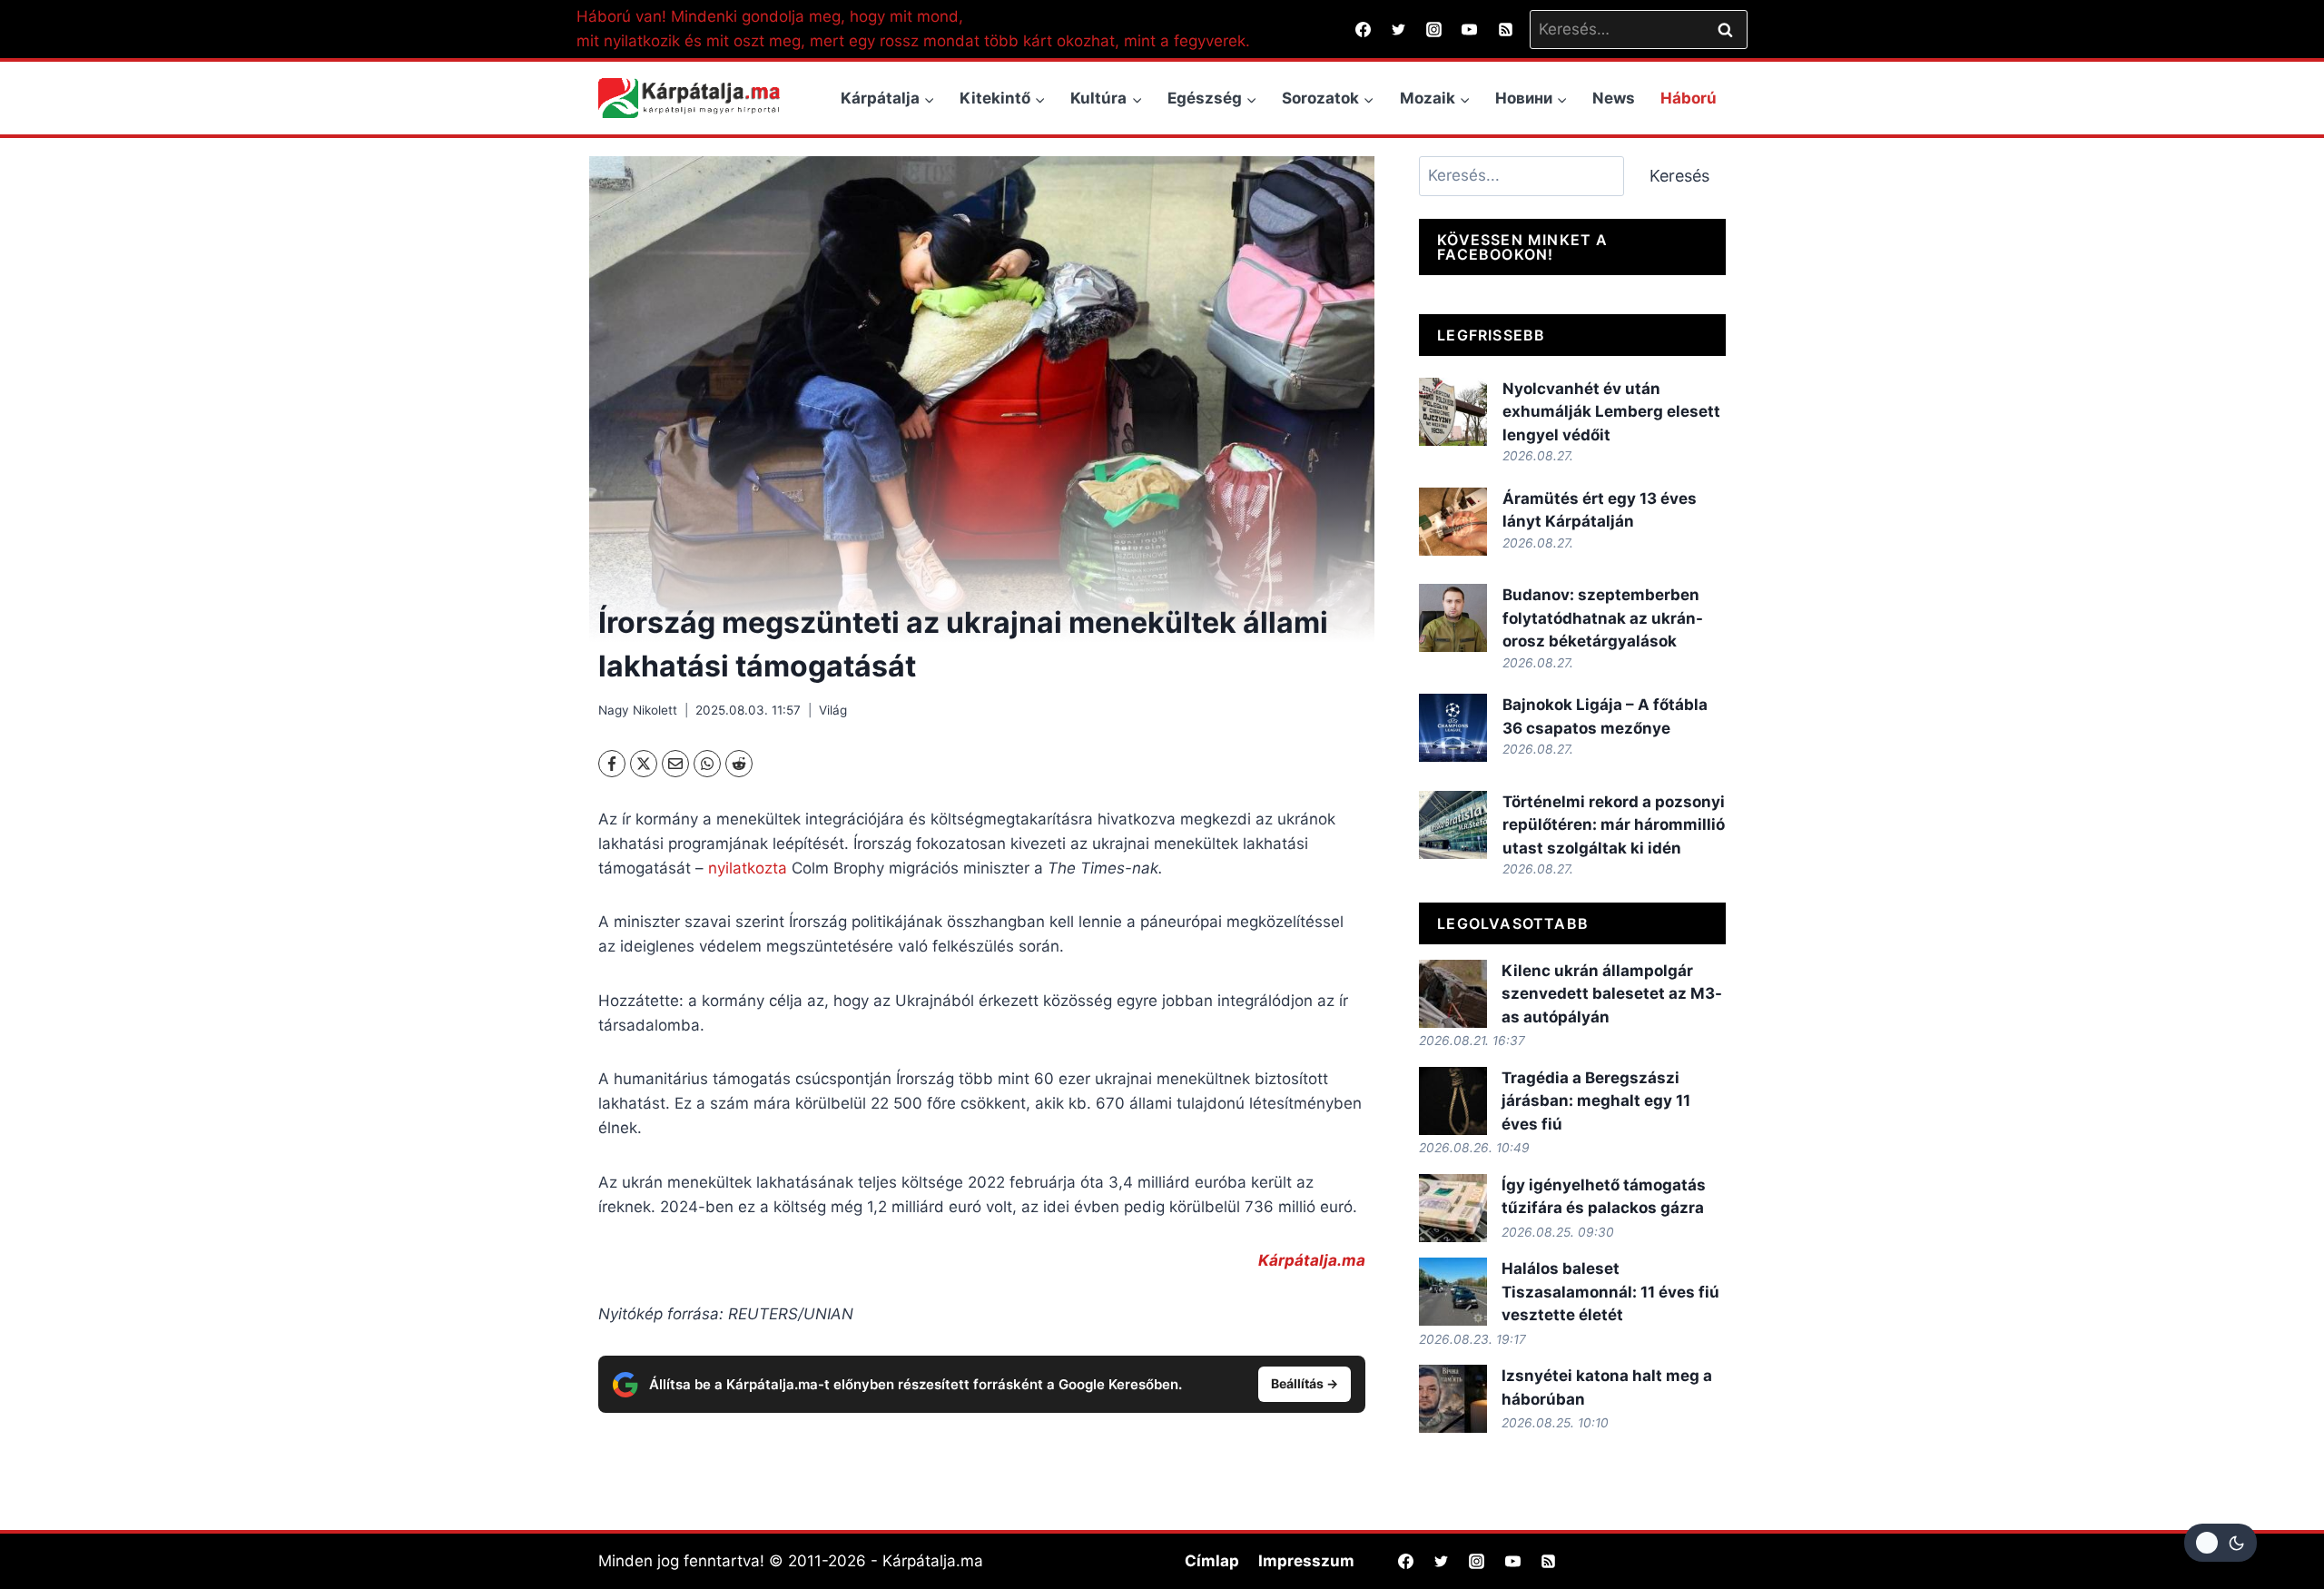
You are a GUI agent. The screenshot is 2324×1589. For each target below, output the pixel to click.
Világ (833, 710)
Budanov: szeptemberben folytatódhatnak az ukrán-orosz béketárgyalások (1603, 618)
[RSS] (1505, 29)
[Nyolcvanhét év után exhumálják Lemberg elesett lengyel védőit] (1453, 412)
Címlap (1212, 1561)
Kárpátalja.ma (1312, 1260)
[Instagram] (1434, 29)
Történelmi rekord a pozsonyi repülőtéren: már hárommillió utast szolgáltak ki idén (1614, 825)
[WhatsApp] (707, 764)
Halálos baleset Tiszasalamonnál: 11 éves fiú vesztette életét (1610, 1292)
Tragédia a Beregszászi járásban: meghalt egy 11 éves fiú (1596, 1101)
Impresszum (1306, 1561)
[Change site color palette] (2221, 1543)
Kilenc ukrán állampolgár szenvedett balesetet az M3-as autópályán (1612, 994)
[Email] (675, 764)
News (1614, 98)
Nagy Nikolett (638, 710)
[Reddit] (739, 764)
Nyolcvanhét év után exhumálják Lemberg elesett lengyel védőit (1611, 412)
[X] (644, 764)
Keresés (1679, 176)
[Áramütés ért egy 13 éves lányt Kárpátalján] (1453, 522)
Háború (1689, 98)
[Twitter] (1399, 29)
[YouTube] (1470, 29)
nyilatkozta (745, 868)
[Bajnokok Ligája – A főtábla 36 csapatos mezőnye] (1453, 728)
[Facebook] (1364, 29)
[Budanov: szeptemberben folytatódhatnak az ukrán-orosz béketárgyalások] (1453, 618)
